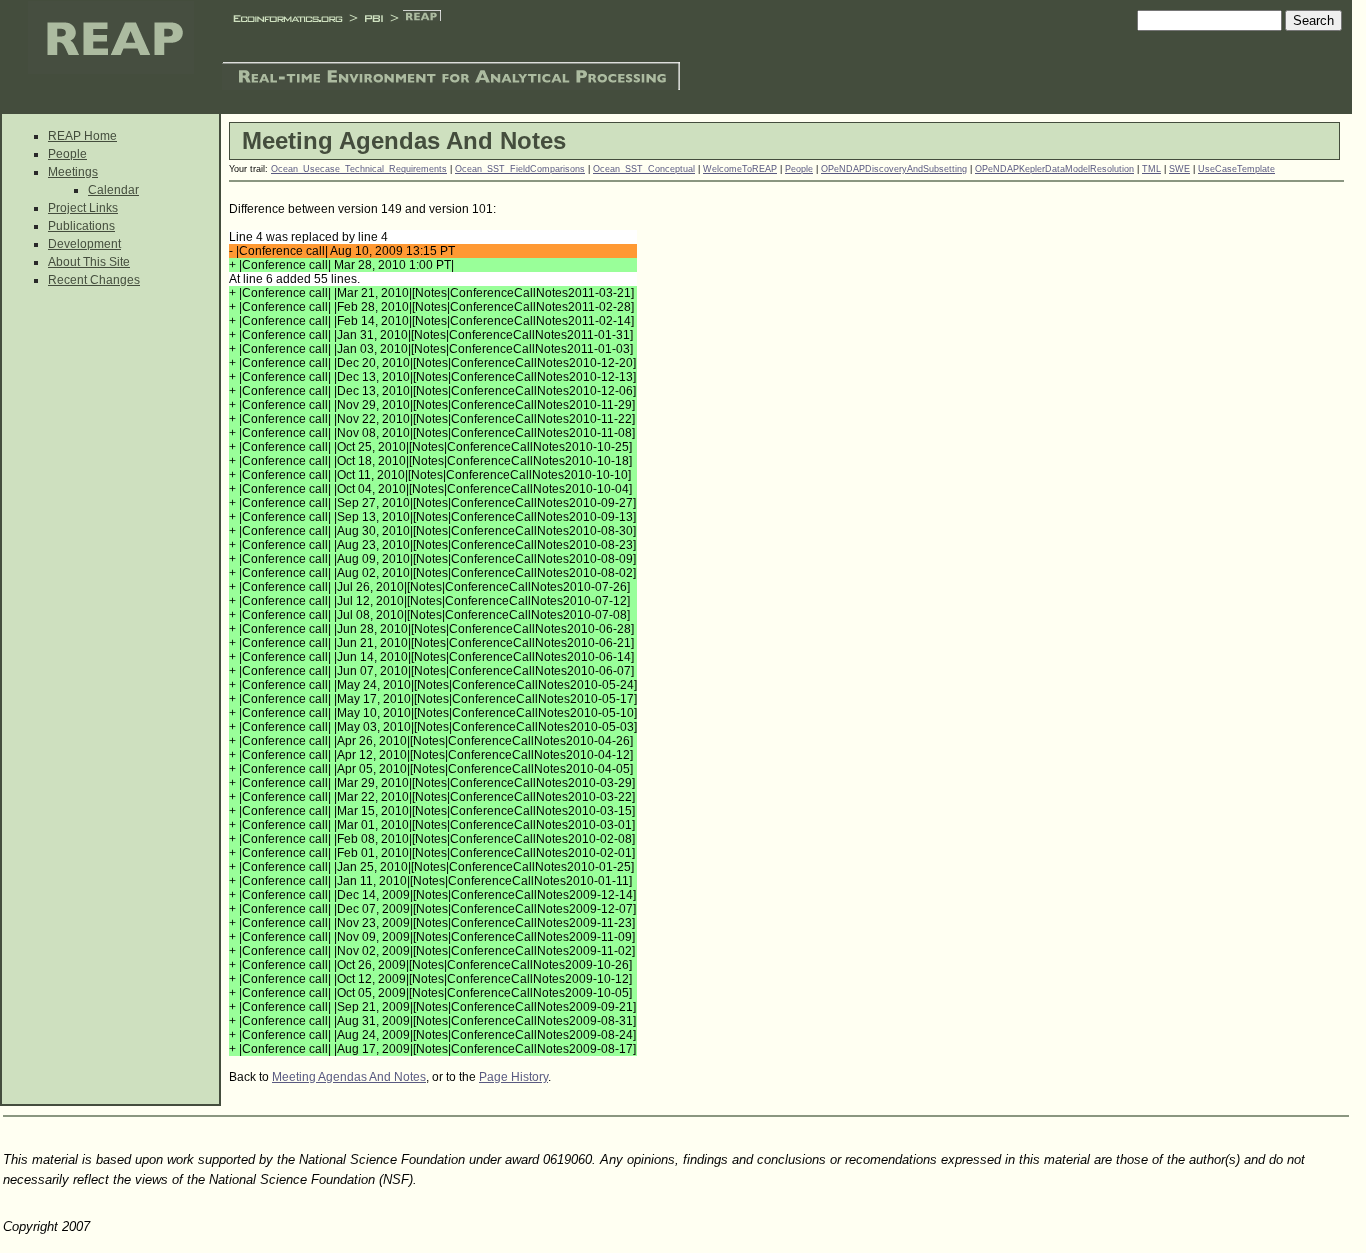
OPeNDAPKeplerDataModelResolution (1054, 169)
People (67, 154)
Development (84, 244)
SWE (1179, 169)
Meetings (73, 172)
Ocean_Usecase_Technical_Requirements (359, 169)
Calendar (113, 190)
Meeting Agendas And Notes (349, 1077)
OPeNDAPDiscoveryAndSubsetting (894, 169)
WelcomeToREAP (740, 169)
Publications (81, 226)
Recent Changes (94, 280)
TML (1151, 169)
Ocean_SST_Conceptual (644, 169)
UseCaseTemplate (1236, 169)
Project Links (83, 208)
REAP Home (82, 136)
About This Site (89, 262)
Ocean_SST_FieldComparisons (520, 169)
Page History (513, 1077)
